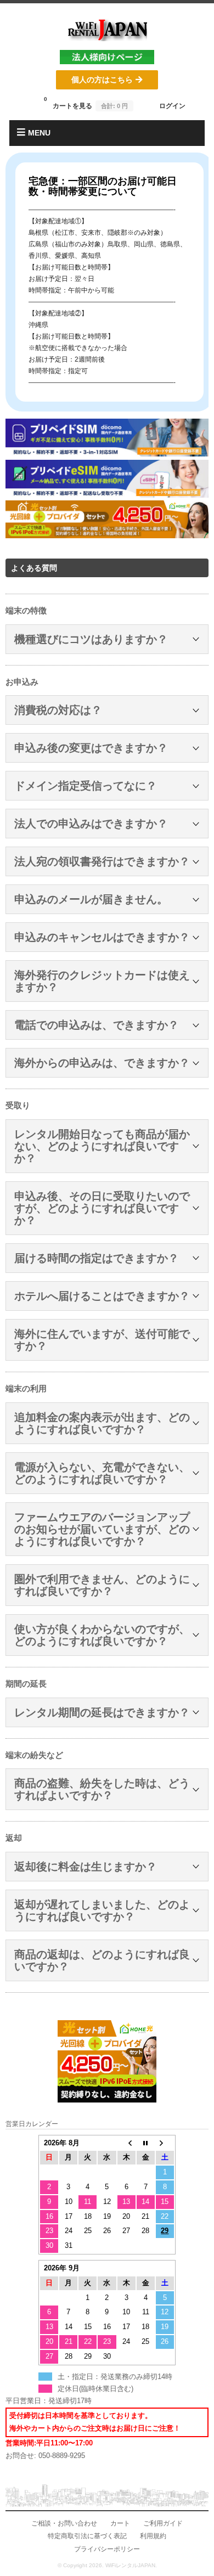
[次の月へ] (165, 2143)
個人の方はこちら (102, 80)
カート (120, 2523)
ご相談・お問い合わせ (64, 2523)
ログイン (172, 106)
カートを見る (86, 103)
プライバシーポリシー (107, 2549)
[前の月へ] (126, 2143)
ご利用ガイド (163, 2523)
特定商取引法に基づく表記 (87, 2536)
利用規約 (153, 2536)
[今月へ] (146, 2143)
